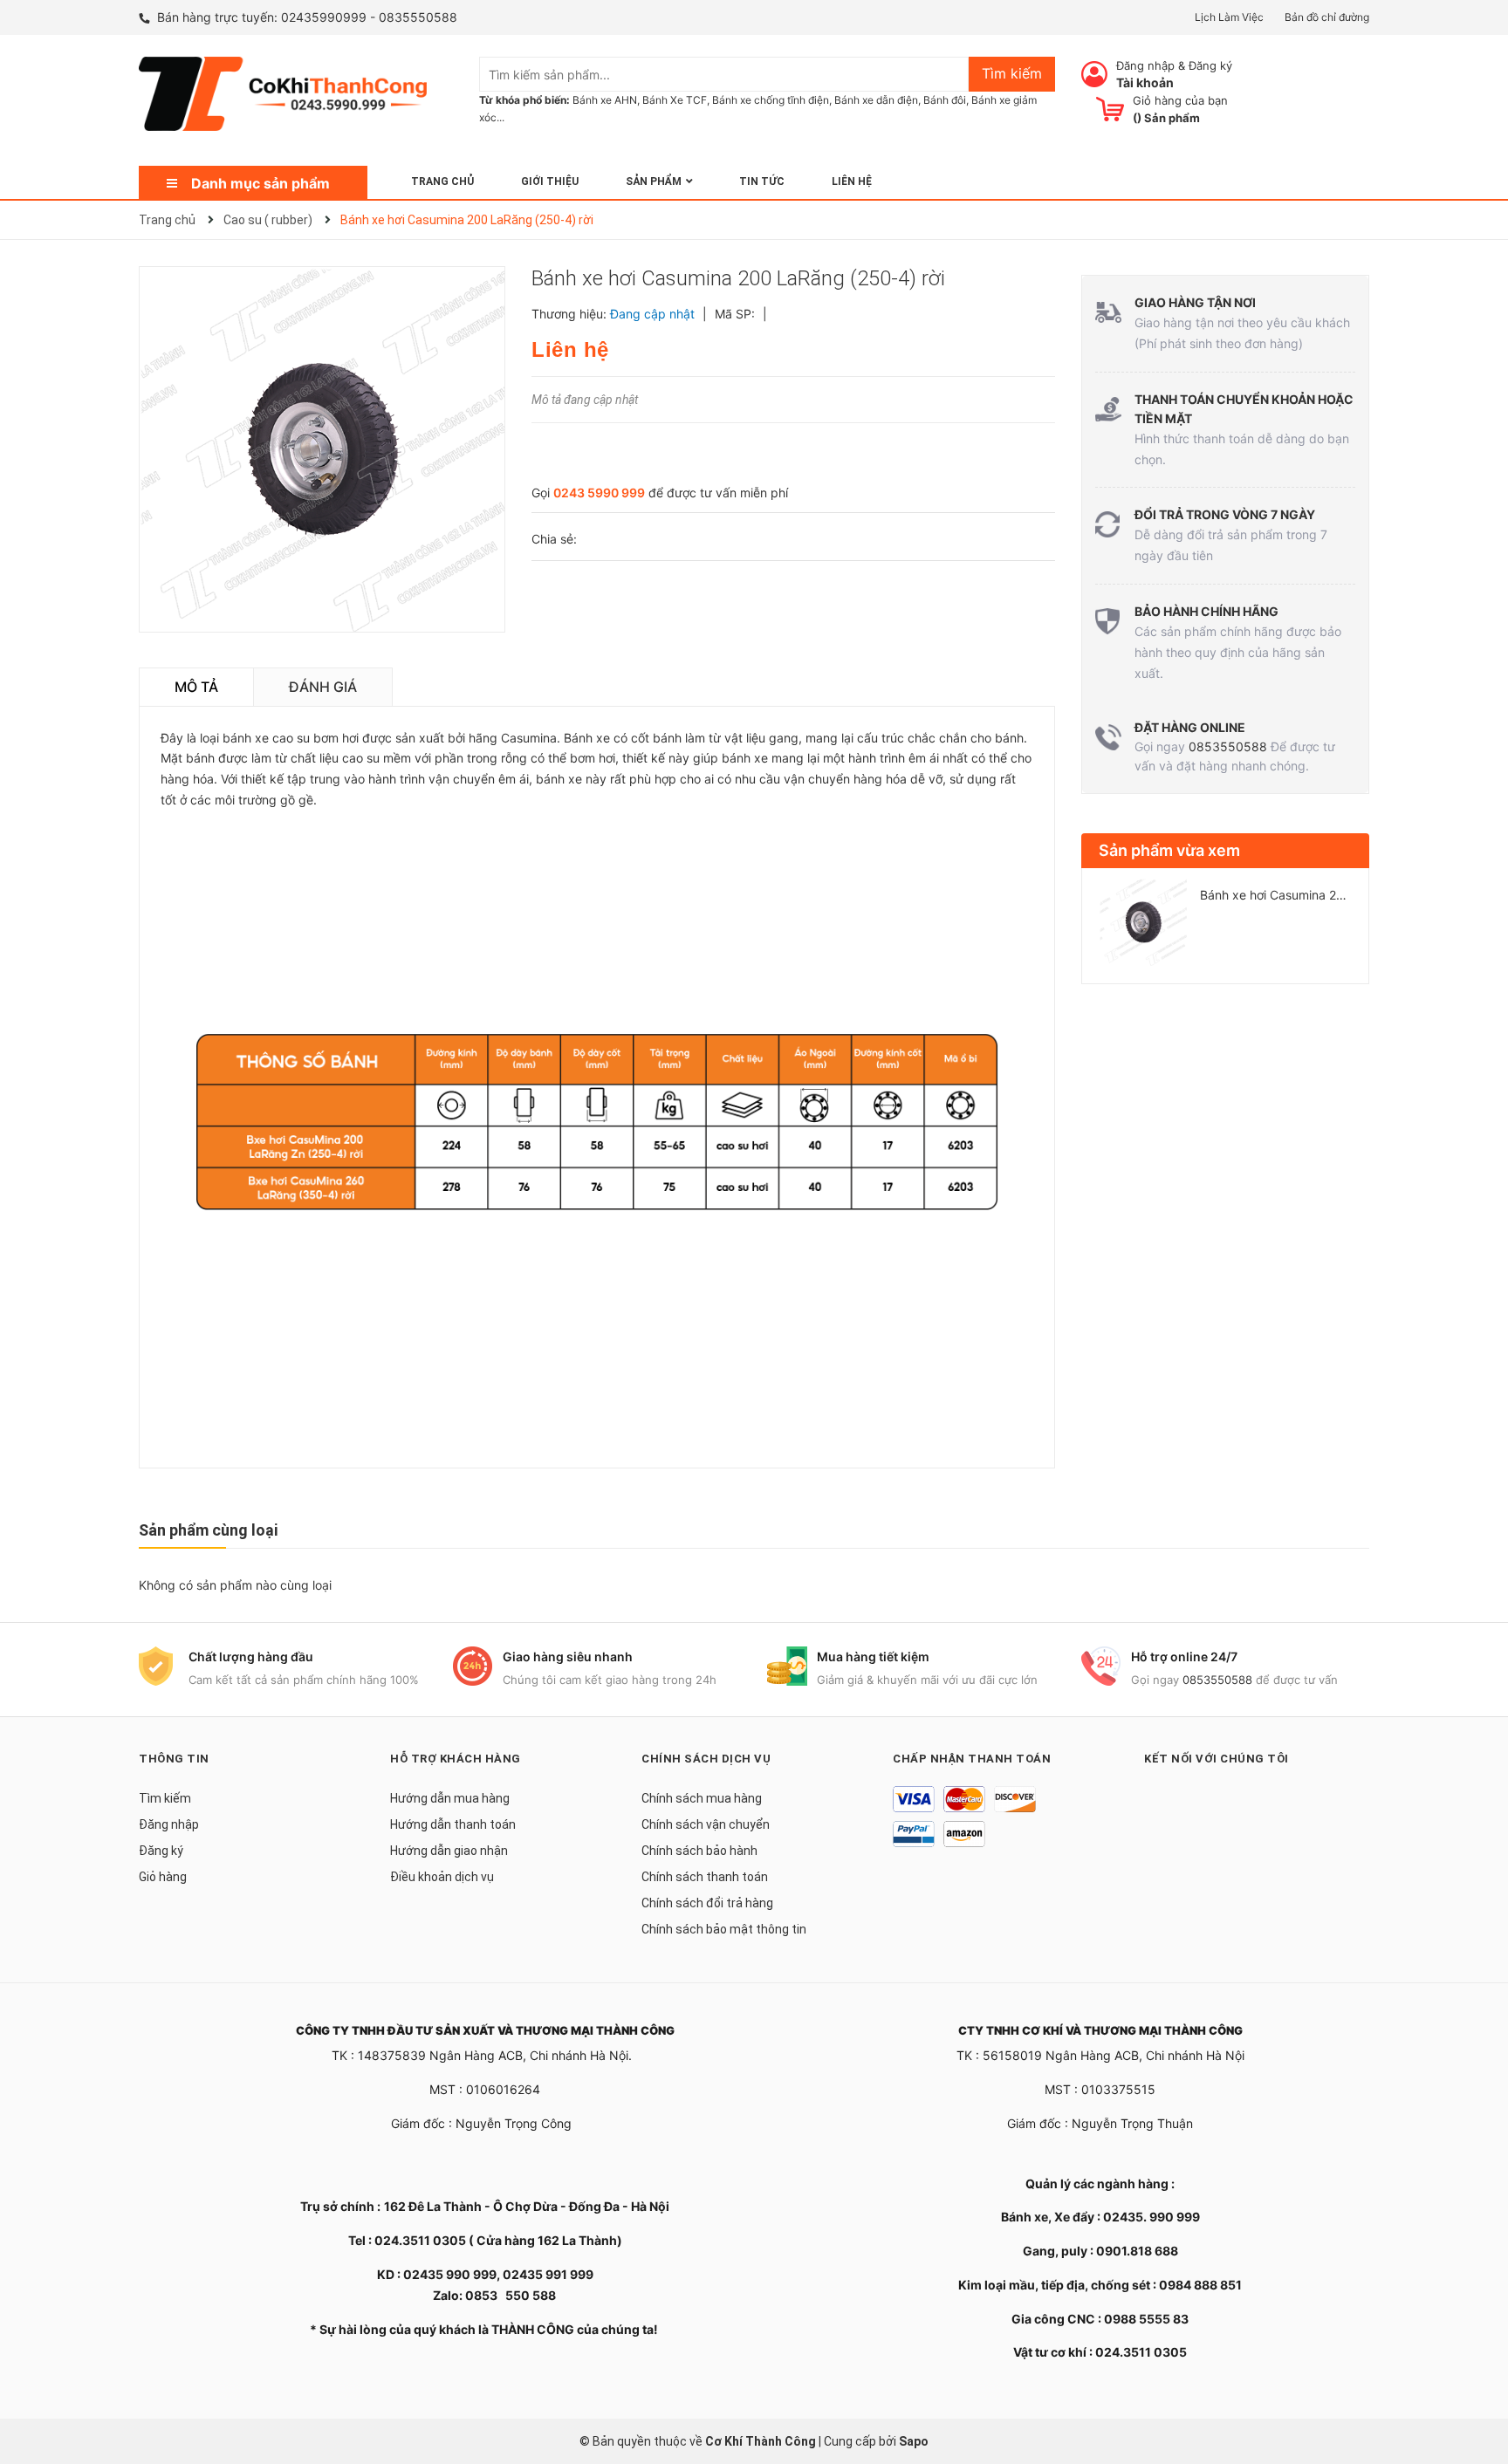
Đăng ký (1210, 65)
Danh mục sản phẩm (260, 183)
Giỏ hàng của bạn (1180, 100)
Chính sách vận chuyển (706, 1824)
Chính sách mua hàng (702, 1798)
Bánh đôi (945, 100)
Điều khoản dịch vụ (442, 1877)
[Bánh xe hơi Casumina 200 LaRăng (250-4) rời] (1143, 922)
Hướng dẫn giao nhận (449, 1851)
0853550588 (1228, 746)
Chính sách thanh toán (705, 1877)
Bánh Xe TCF (675, 100)
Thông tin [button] (174, 1759)
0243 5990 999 (599, 493)
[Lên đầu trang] (1477, 2381)
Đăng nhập (1145, 65)
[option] (1225, 929)
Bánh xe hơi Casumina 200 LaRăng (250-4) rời (1332, 895)
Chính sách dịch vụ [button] (706, 1759)
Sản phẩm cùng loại (208, 1530)
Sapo (914, 2441)
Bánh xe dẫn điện (876, 100)
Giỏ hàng (163, 1877)
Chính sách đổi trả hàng (707, 1903)
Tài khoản (1145, 82)
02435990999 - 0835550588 (369, 17)
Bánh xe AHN (605, 100)
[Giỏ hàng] (1110, 109)
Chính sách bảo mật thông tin (724, 1929)
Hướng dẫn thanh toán (453, 1824)
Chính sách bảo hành (699, 1851)
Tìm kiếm (165, 1798)
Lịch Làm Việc (1229, 17)
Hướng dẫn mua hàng (450, 1798)
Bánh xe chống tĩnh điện (771, 100)
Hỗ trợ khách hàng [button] (456, 1759)
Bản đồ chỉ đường (1327, 17)
